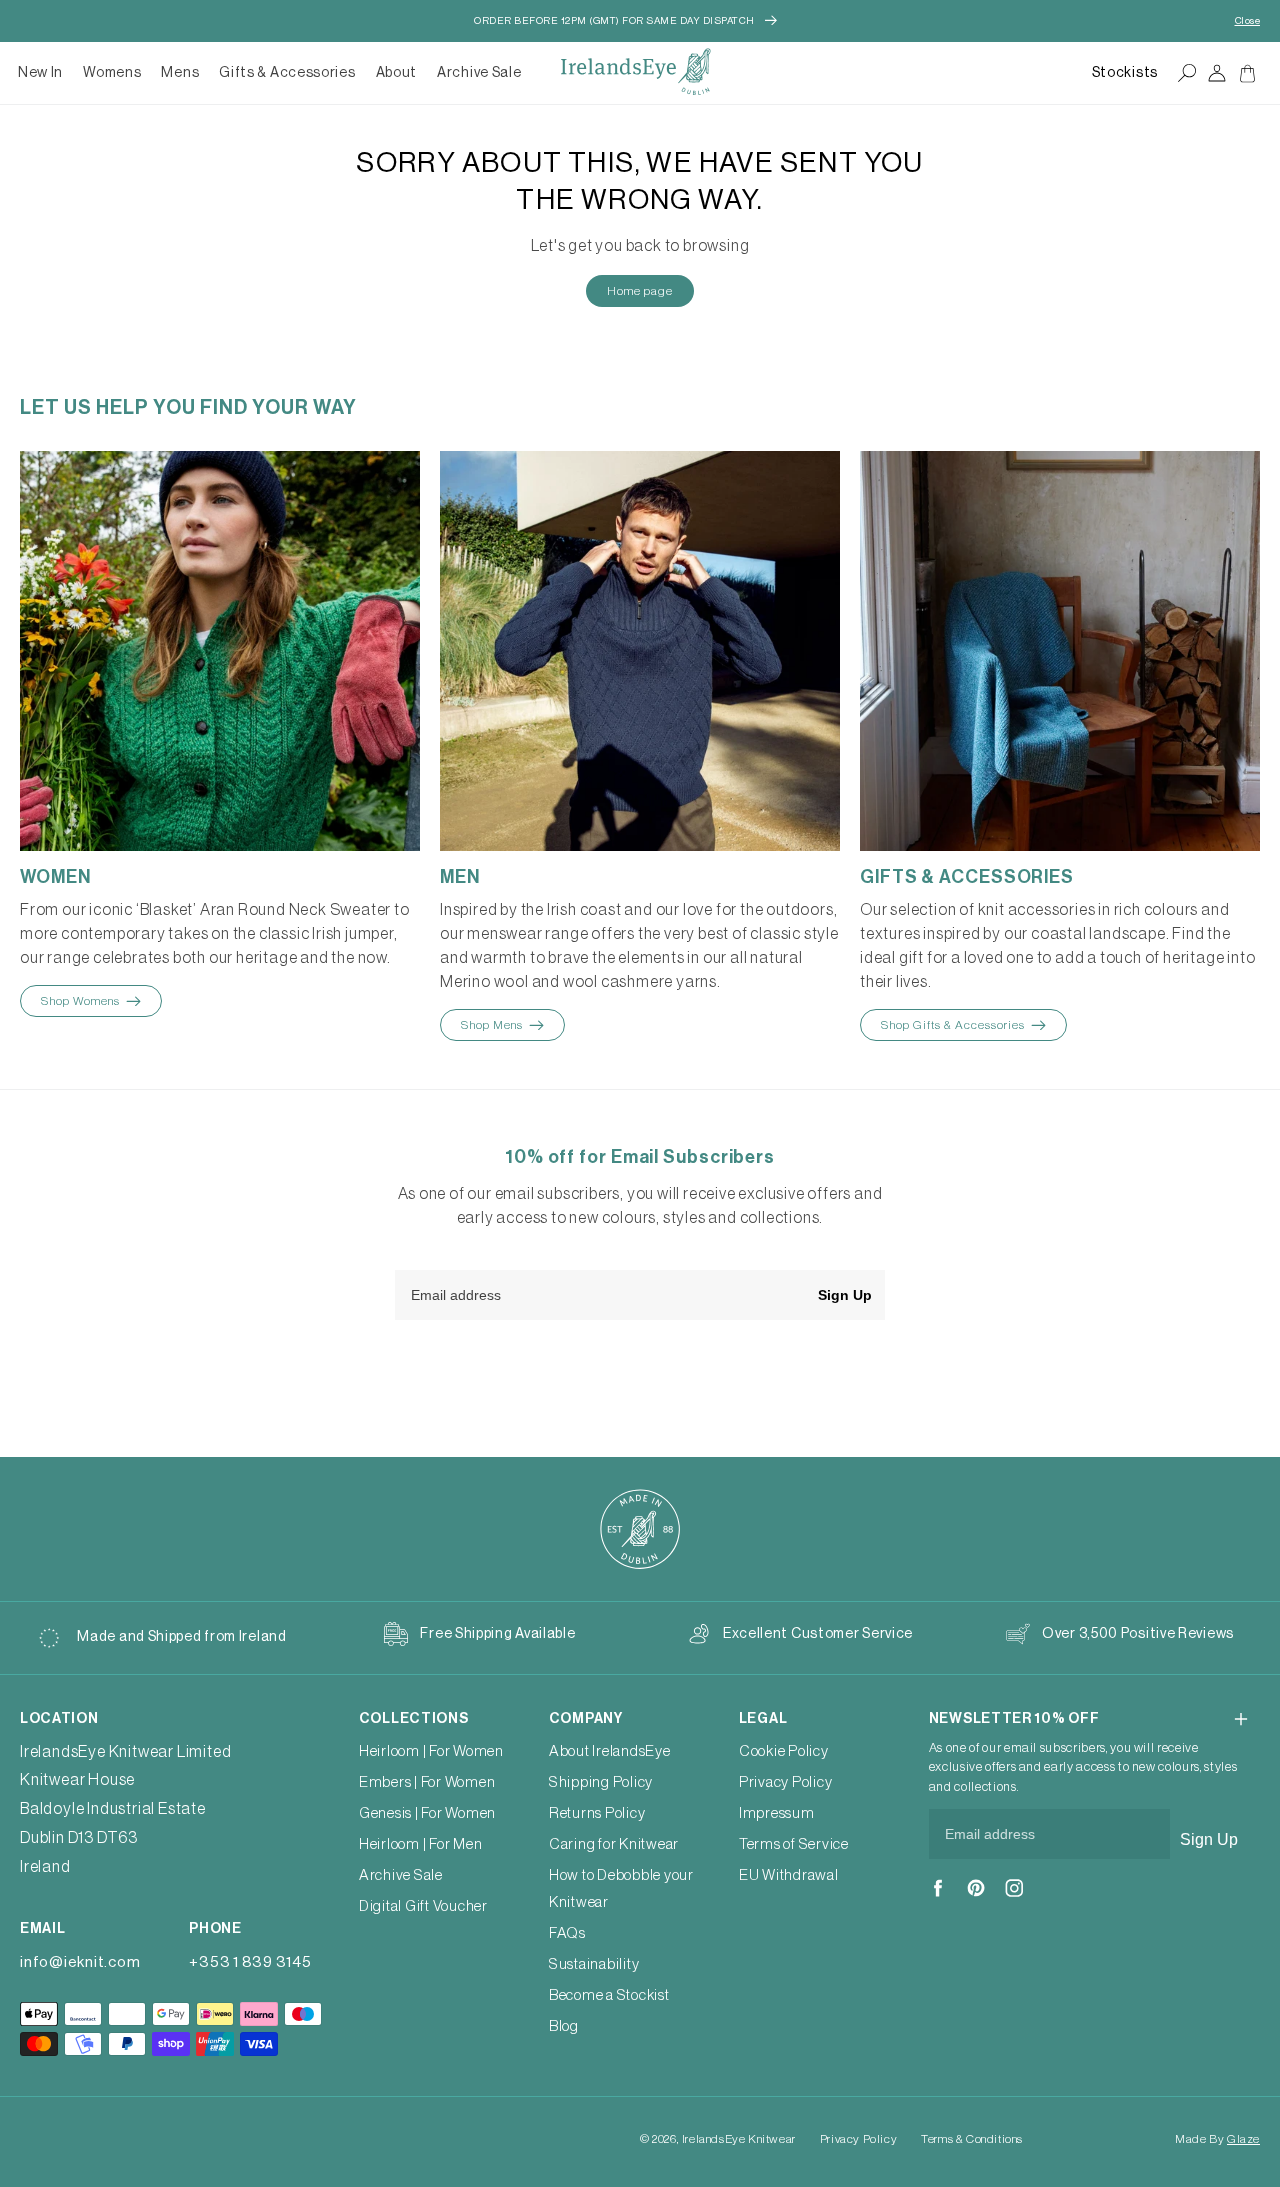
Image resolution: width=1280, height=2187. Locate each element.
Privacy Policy (786, 1782)
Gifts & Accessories (287, 73)
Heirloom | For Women (431, 1751)
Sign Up (845, 1295)
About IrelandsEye (610, 1751)
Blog (564, 2026)
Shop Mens (492, 1025)
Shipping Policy (601, 1782)
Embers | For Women (427, 1782)
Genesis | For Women (427, 1813)
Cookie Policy (784, 1751)
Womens (112, 73)
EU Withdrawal (789, 1875)
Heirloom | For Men (421, 1844)
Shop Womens (80, 1001)
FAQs (567, 1933)
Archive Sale (479, 73)
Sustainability (594, 1964)
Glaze (1243, 2139)
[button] (112, 73)
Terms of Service (794, 1844)
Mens (180, 73)
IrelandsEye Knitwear (739, 2139)
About (397, 73)
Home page (640, 291)
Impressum (777, 1813)
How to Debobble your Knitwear (621, 1889)
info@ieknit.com (80, 1962)
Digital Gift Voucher (423, 1906)
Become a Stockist (609, 1995)
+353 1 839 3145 (250, 1962)
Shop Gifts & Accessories (953, 1025)
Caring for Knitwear (614, 1844)
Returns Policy (597, 1813)
